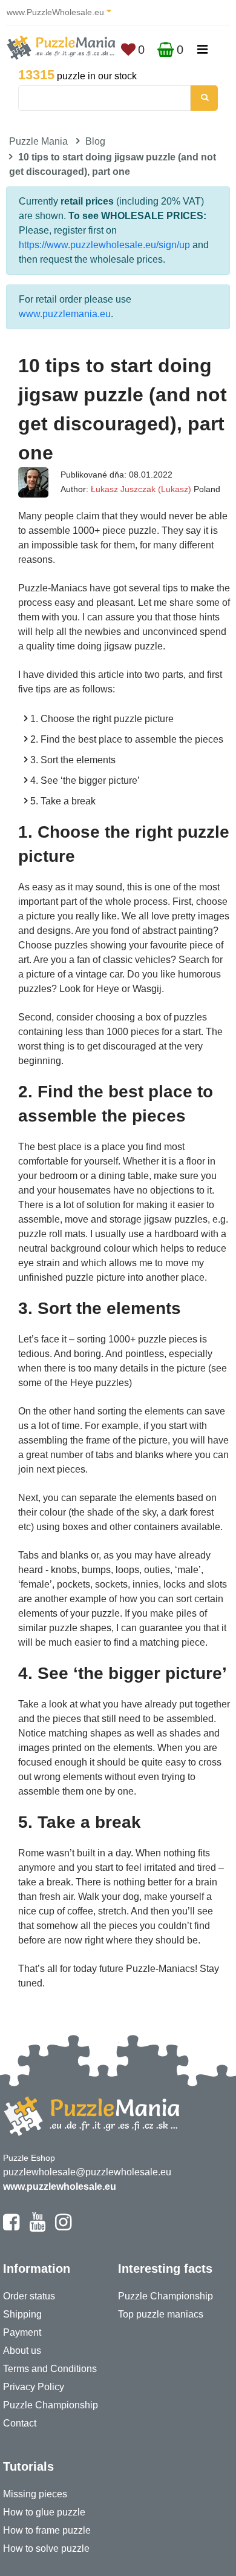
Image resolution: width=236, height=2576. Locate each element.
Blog (95, 141)
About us (22, 2351)
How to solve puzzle (46, 2548)
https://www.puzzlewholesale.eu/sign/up (104, 245)
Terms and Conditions (50, 2369)
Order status (29, 2296)
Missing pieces (35, 2494)
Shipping (22, 2314)
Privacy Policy (34, 2387)
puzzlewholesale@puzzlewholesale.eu (87, 2172)
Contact (20, 2423)
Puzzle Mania (38, 141)
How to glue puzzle (44, 2512)
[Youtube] (37, 2227)
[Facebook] (11, 2227)
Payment (22, 2332)
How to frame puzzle (47, 2530)
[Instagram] (63, 2227)
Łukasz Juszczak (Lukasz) (141, 489)
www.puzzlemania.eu (65, 314)
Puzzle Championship (51, 2405)
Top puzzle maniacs (161, 2314)
